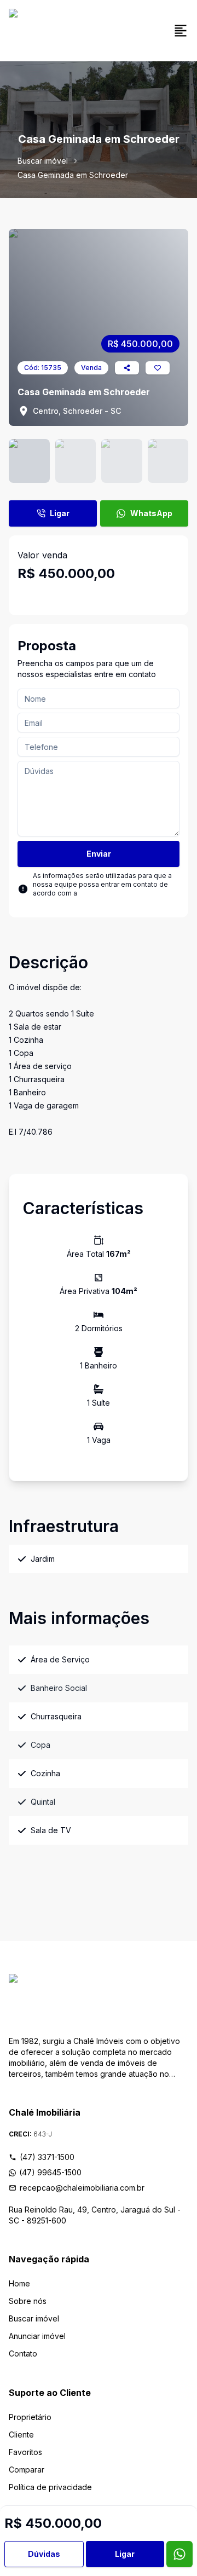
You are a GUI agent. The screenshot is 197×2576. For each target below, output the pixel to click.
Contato (23, 2353)
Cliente (21, 2435)
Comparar (27, 2470)
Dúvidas (44, 2554)
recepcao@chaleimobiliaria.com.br (82, 2188)
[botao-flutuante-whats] (179, 2554)
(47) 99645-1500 (50, 2172)
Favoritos (25, 2452)
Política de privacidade (50, 2487)
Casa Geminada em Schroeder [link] (73, 175)
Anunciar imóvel (37, 2336)
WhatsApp (151, 513)
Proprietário (30, 2417)
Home (19, 2283)
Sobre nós (28, 2301)
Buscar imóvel (43, 161)
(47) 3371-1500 (47, 2157)
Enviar (99, 854)
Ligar (60, 513)
